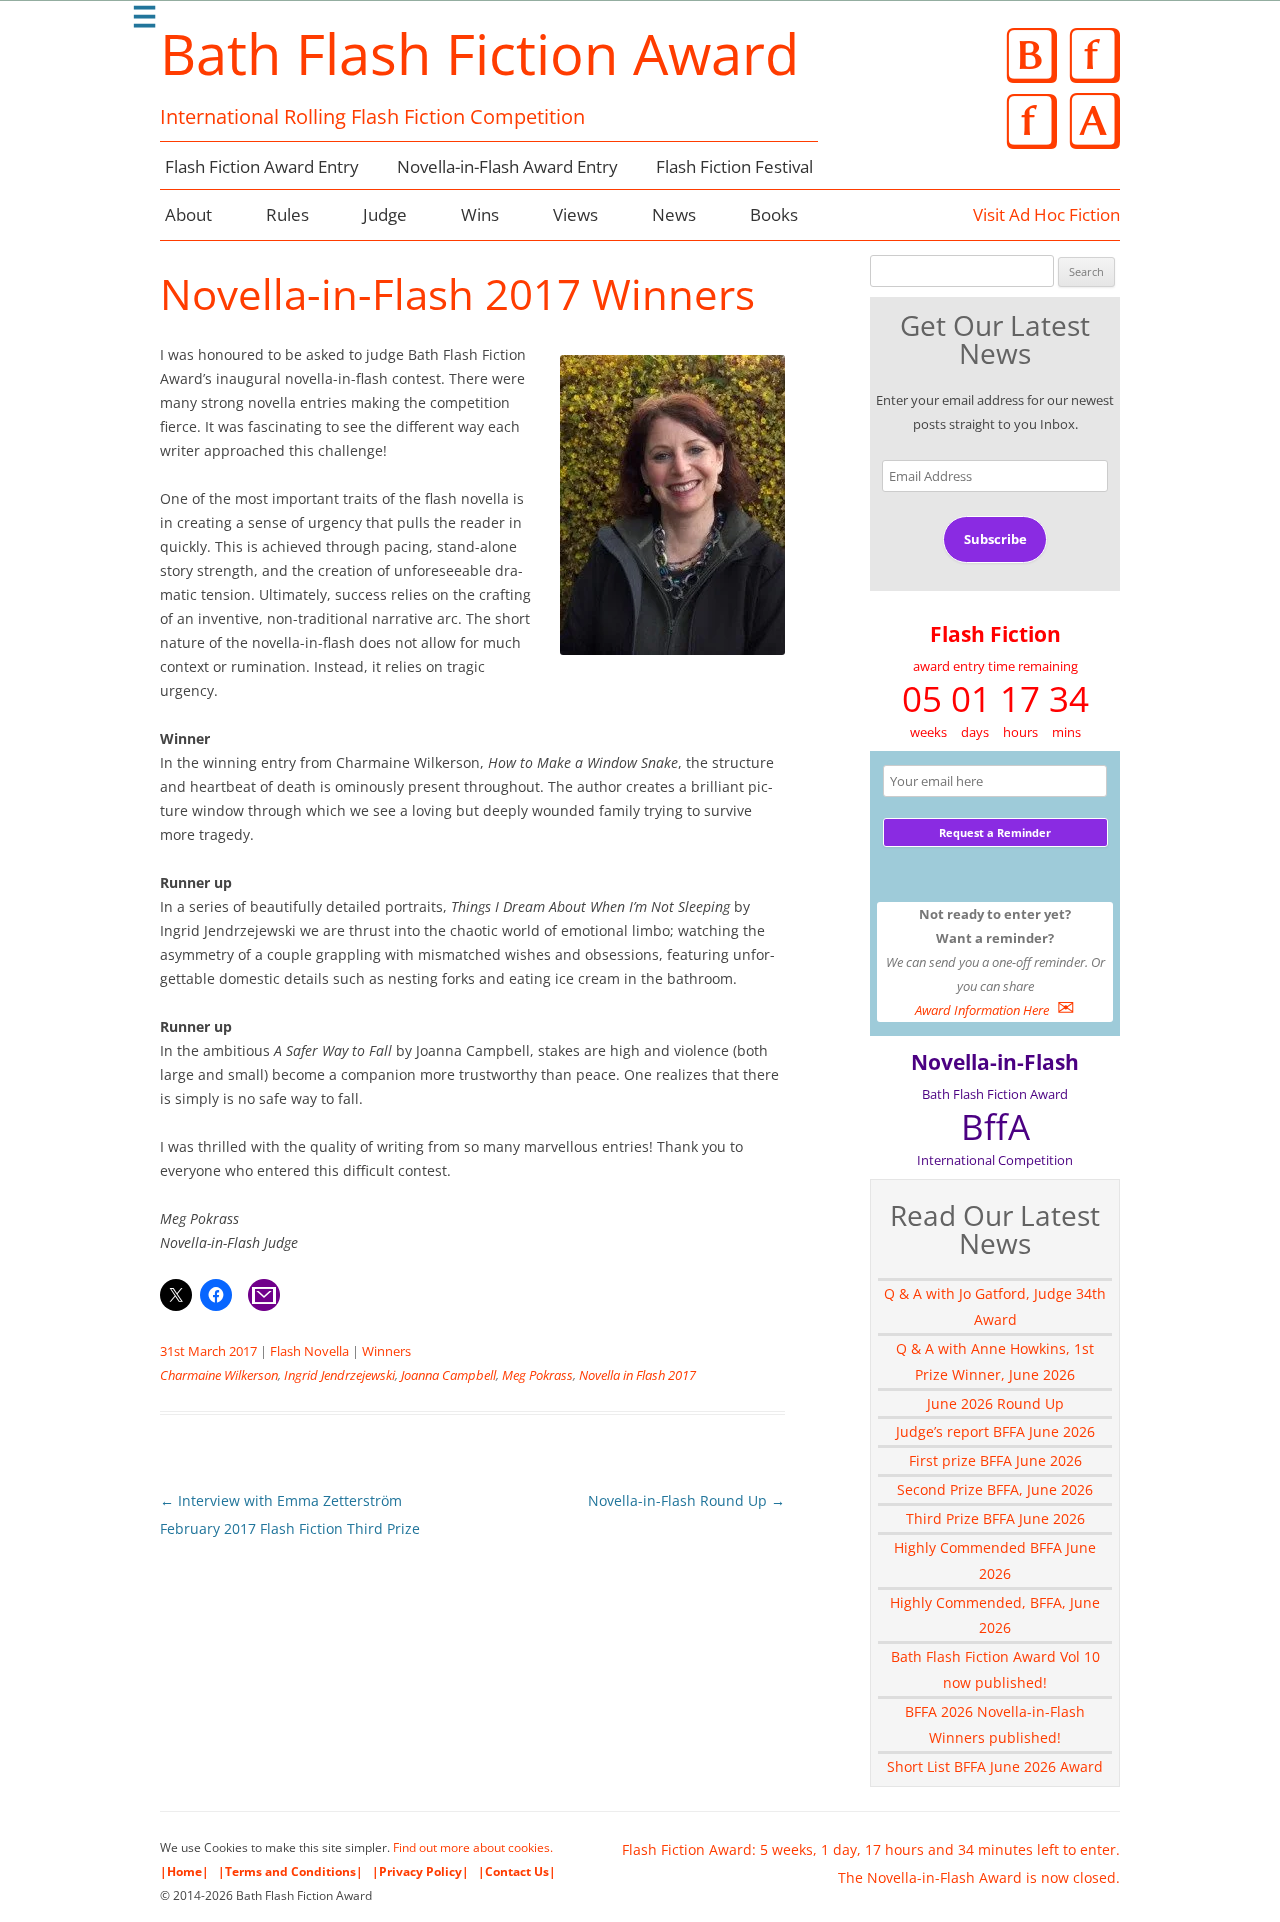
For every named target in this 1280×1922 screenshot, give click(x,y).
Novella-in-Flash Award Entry (507, 166)
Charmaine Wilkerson (219, 1375)
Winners (386, 1351)
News (674, 214)
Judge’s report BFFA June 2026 (995, 1431)
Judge (385, 214)
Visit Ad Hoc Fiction (1046, 214)
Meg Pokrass (537, 1375)
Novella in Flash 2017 (637, 1375)
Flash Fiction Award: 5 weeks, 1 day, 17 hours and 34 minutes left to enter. (871, 1849)
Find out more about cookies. (473, 1847)
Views (575, 214)
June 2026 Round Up (995, 1403)
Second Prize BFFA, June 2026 (995, 1489)
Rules (287, 214)
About (188, 214)
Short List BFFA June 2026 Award (995, 1766)
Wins (480, 214)
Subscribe (995, 539)
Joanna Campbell (448, 1375)
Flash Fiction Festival (734, 166)
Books (774, 214)
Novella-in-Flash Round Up (686, 1500)
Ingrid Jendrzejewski (339, 1375)
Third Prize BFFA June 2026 (995, 1518)
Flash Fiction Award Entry (262, 166)
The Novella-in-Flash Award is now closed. (979, 1877)
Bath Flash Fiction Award (479, 53)
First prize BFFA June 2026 (995, 1460)
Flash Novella (309, 1351)
